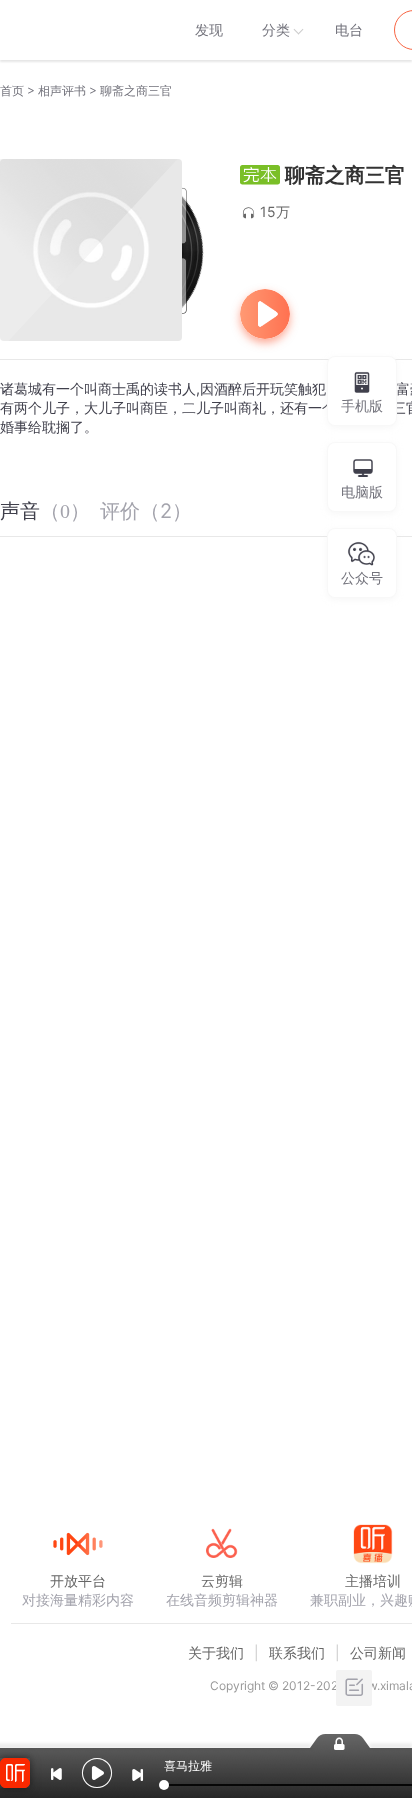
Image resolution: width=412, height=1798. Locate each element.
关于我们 (216, 1652)
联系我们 (297, 1652)
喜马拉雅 (77, 30)
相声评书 (62, 90)
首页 (12, 90)
